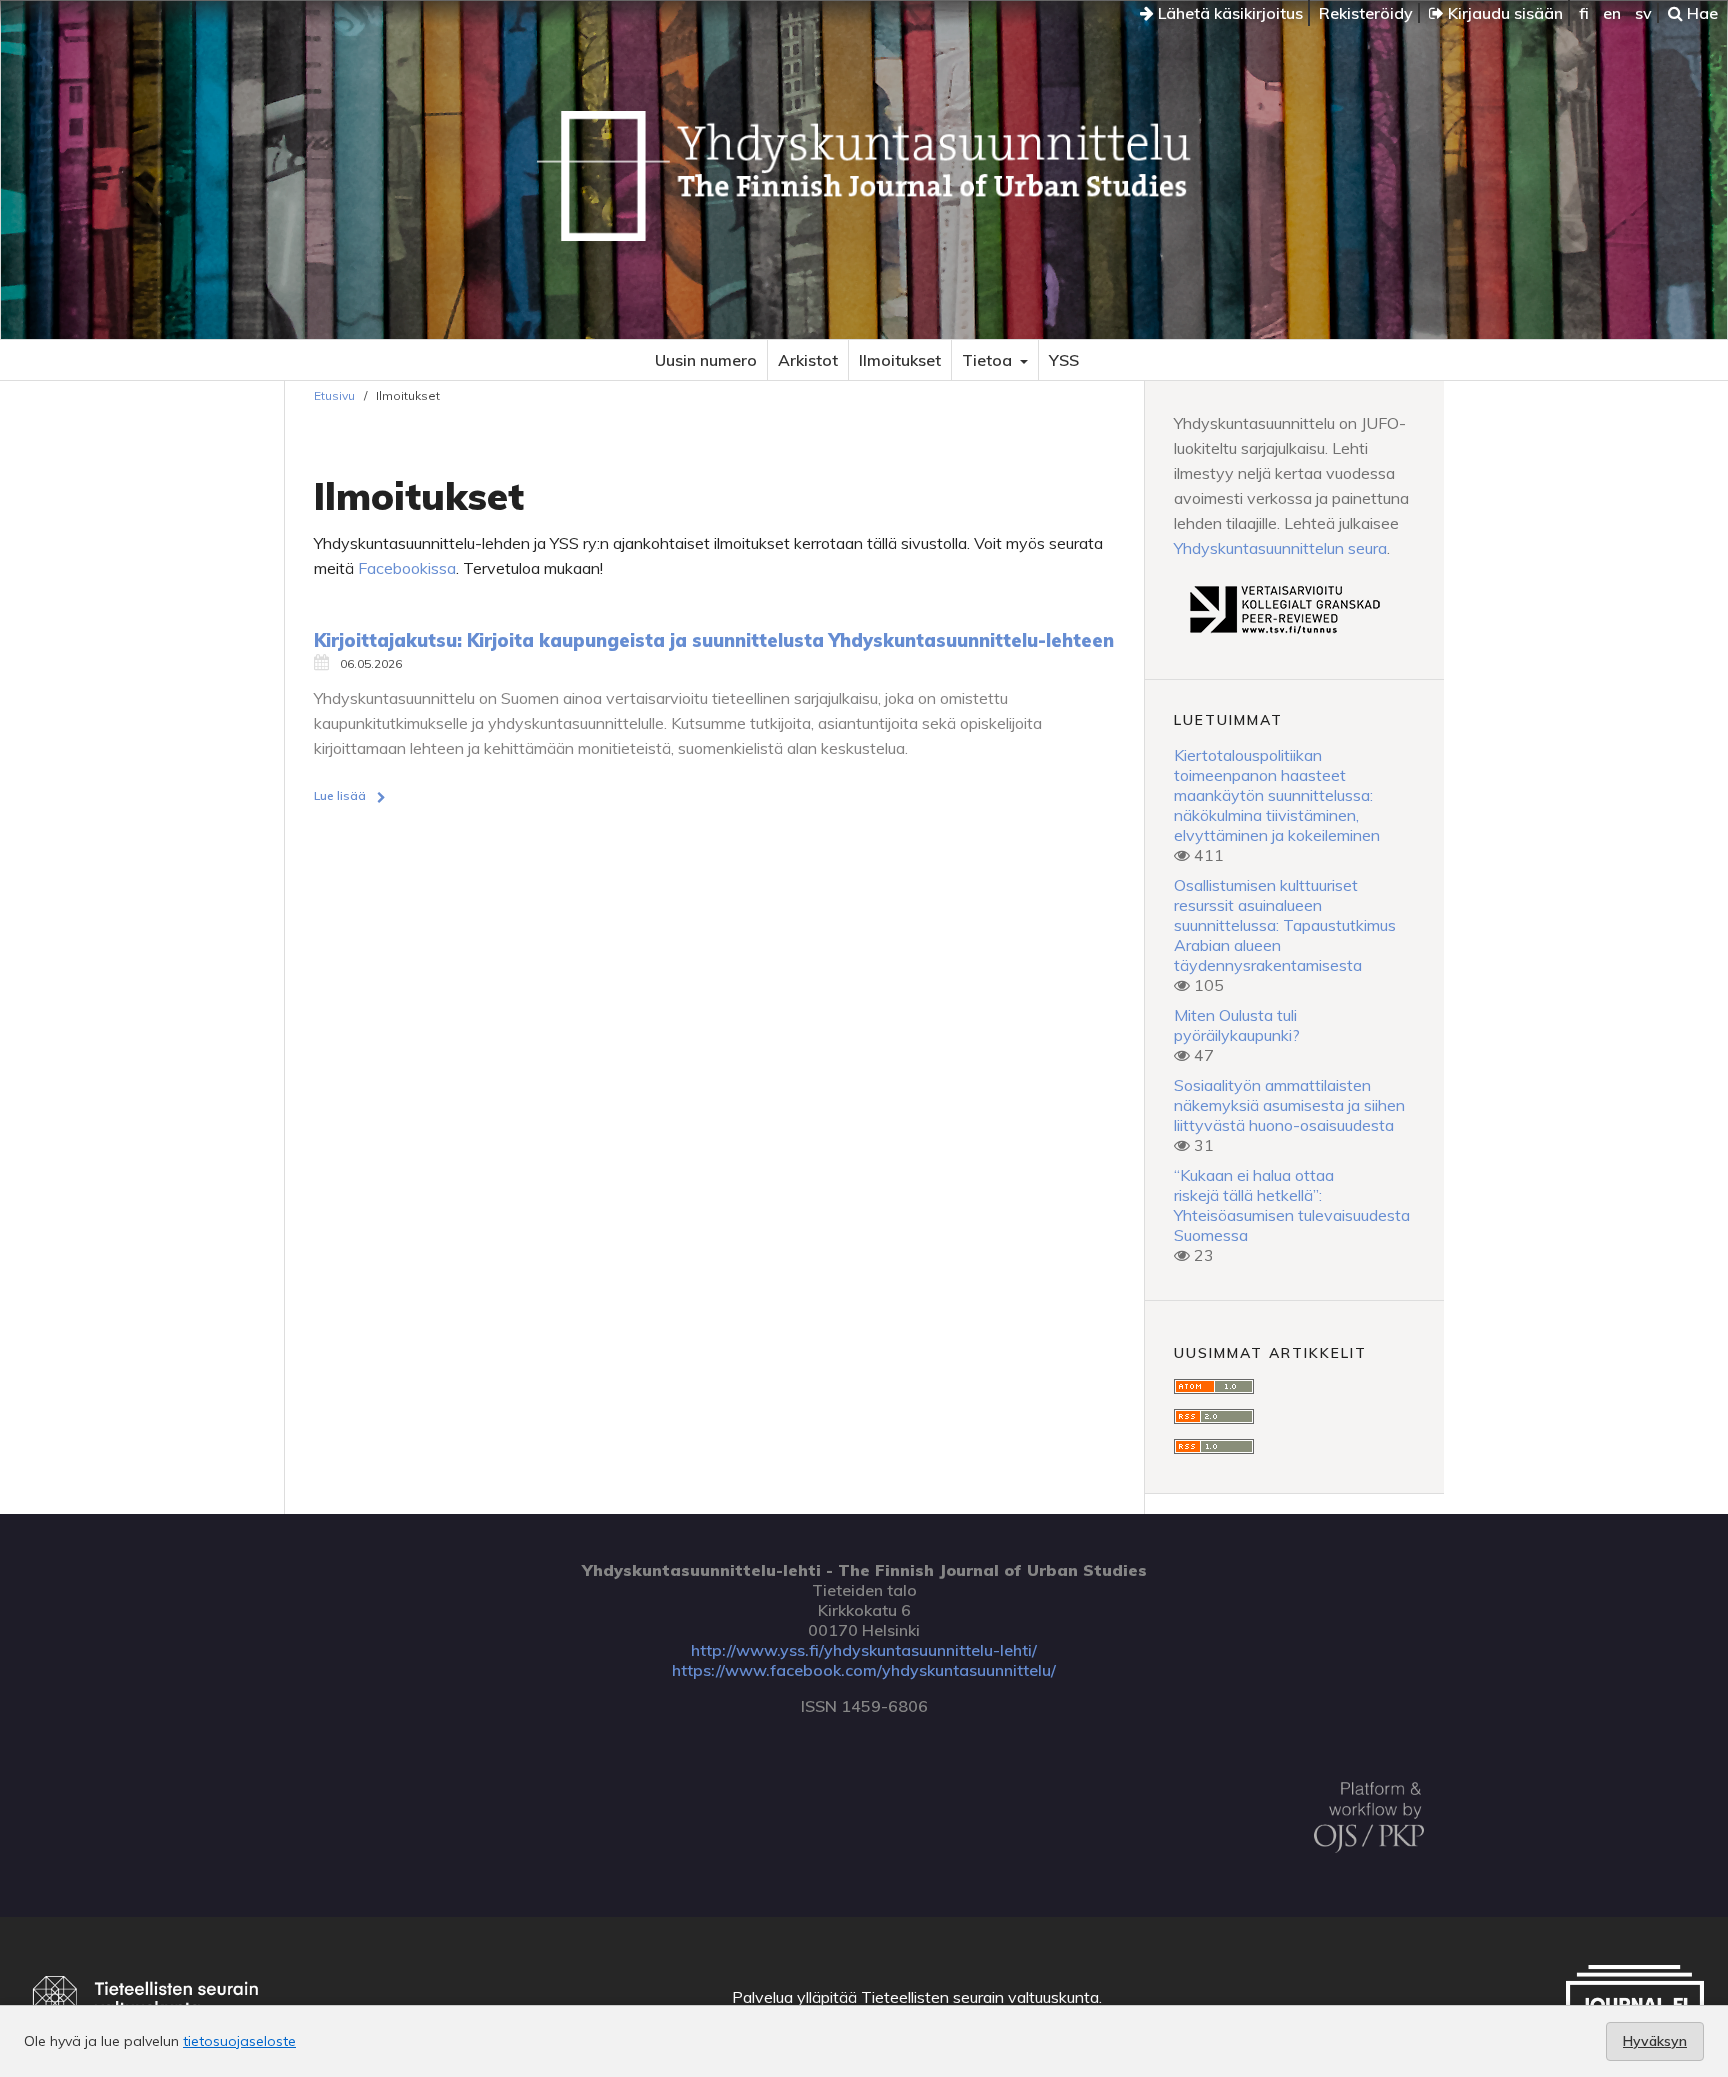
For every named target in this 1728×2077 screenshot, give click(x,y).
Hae (1700, 13)
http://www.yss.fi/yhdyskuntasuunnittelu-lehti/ (864, 1650)
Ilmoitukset (900, 360)
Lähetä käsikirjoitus (1228, 13)
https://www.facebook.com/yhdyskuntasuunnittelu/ (864, 1670)
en (1612, 13)
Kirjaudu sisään (1503, 13)
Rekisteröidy (1366, 13)
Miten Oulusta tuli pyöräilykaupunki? (1237, 1025)
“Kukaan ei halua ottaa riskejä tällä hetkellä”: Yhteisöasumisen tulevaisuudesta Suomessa (1292, 1205)
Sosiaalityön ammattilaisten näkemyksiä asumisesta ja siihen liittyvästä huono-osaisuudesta (1289, 1105)
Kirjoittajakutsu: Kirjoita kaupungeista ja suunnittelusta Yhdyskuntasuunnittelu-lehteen (714, 640)
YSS (1064, 360)
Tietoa (989, 360)
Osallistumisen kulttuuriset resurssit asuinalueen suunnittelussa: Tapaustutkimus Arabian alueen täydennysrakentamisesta (1285, 925)
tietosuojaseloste (239, 2041)
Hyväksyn (1655, 2041)
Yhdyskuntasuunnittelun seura (1280, 548)
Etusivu (334, 395)
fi (1584, 13)
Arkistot (808, 360)
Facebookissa (407, 568)
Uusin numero (706, 360)
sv (1643, 13)
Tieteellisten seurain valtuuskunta (980, 1997)
